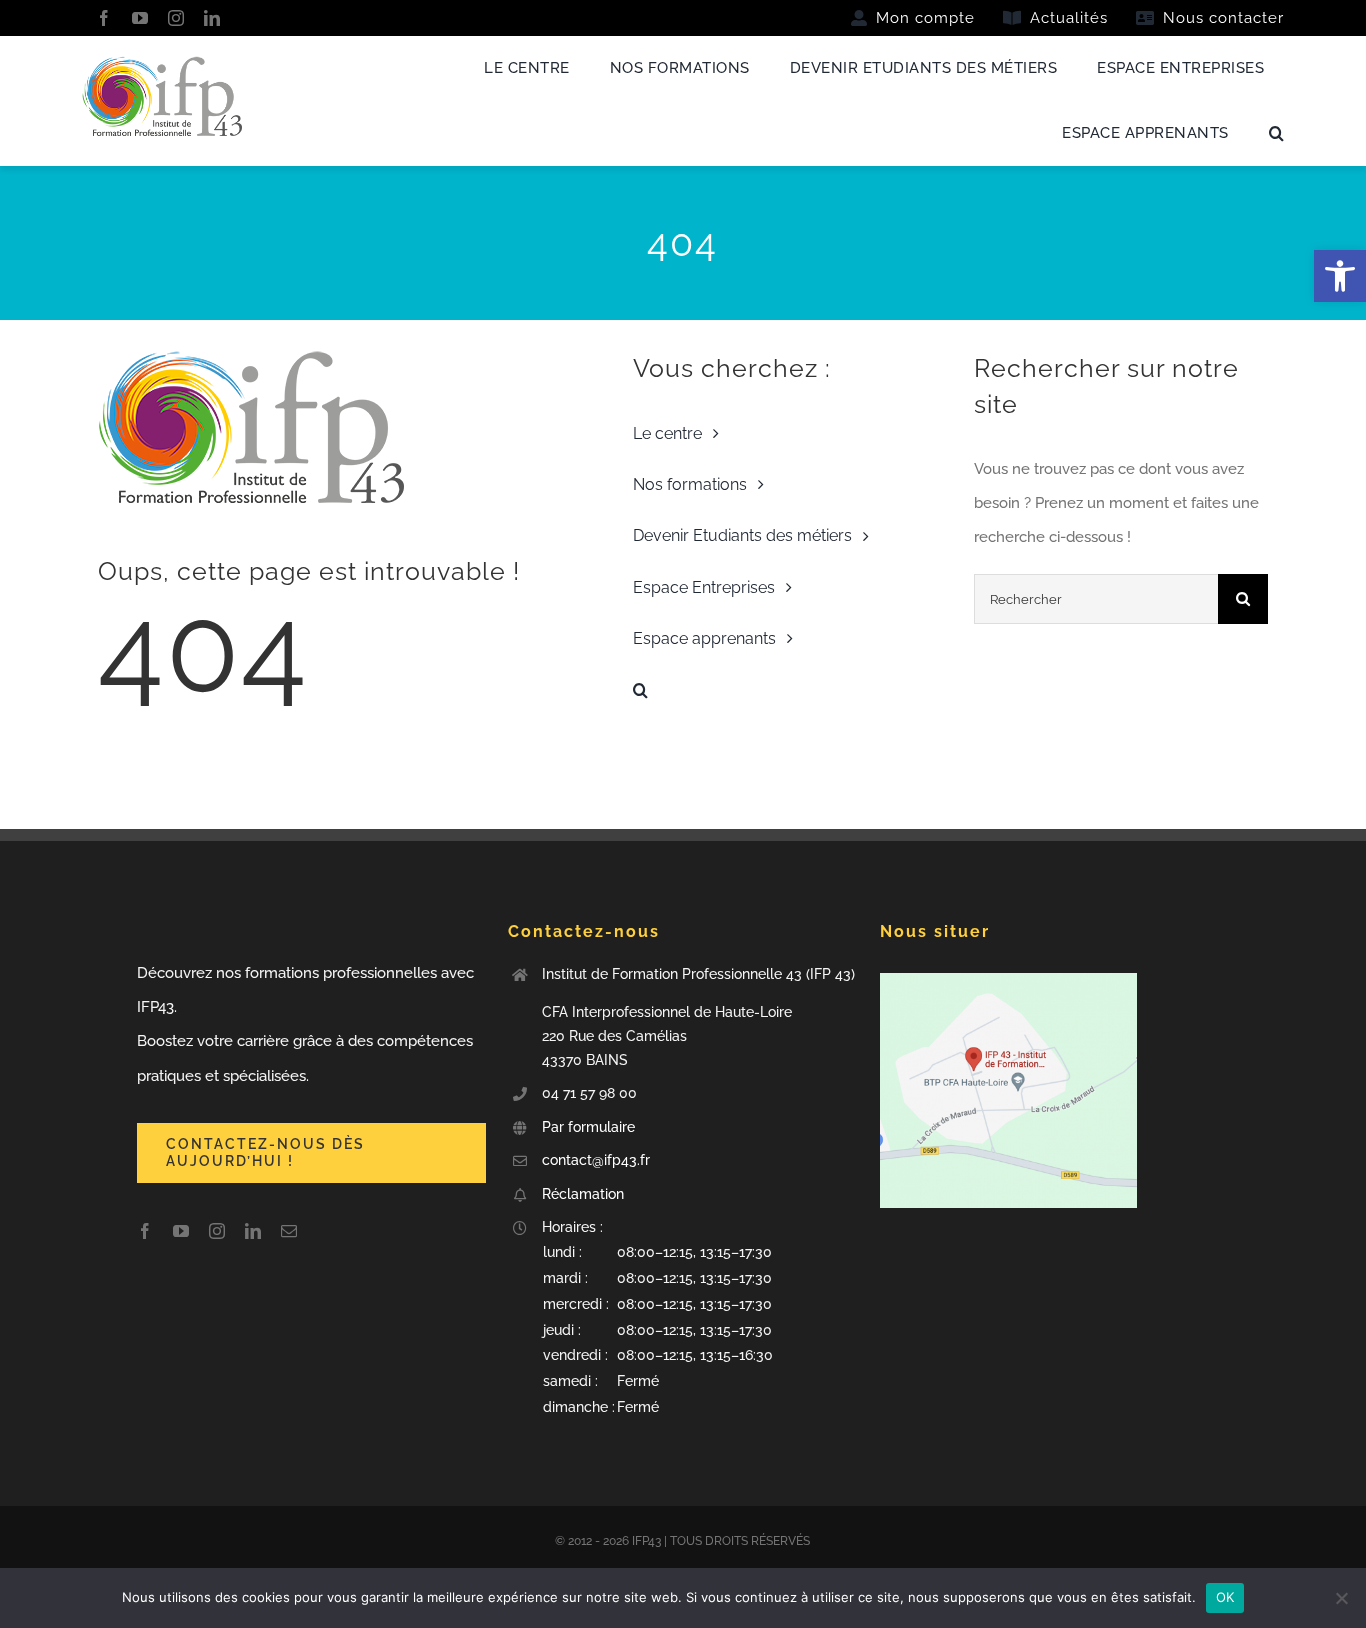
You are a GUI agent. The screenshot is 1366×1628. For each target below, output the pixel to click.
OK (1225, 1597)
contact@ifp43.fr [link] (596, 1160)
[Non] (1341, 1598)
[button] (700, 1330)
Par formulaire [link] (590, 1127)
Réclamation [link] (583, 1194)
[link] (1340, 276)
